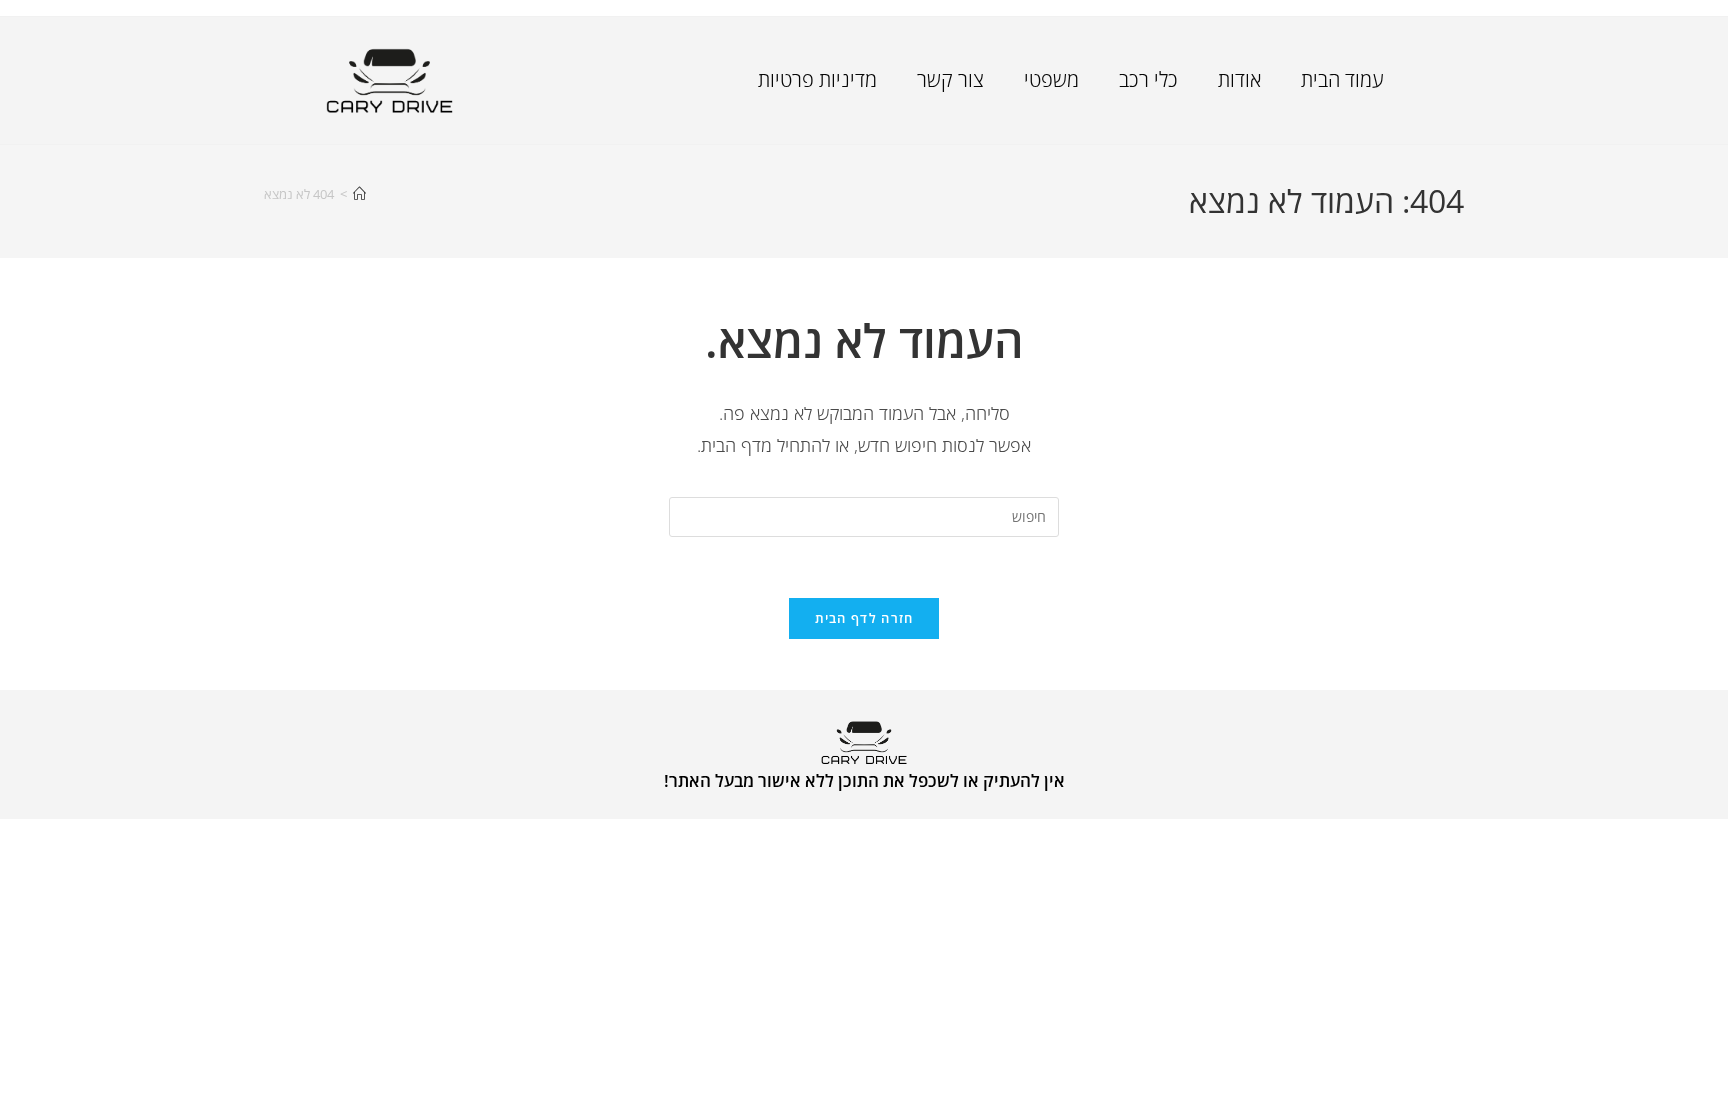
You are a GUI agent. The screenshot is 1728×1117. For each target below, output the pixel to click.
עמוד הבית (1342, 79)
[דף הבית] (359, 194)
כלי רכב (1148, 79)
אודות (1239, 79)
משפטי (1051, 79)
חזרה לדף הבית (864, 618)
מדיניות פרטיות (817, 79)
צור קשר (950, 79)
